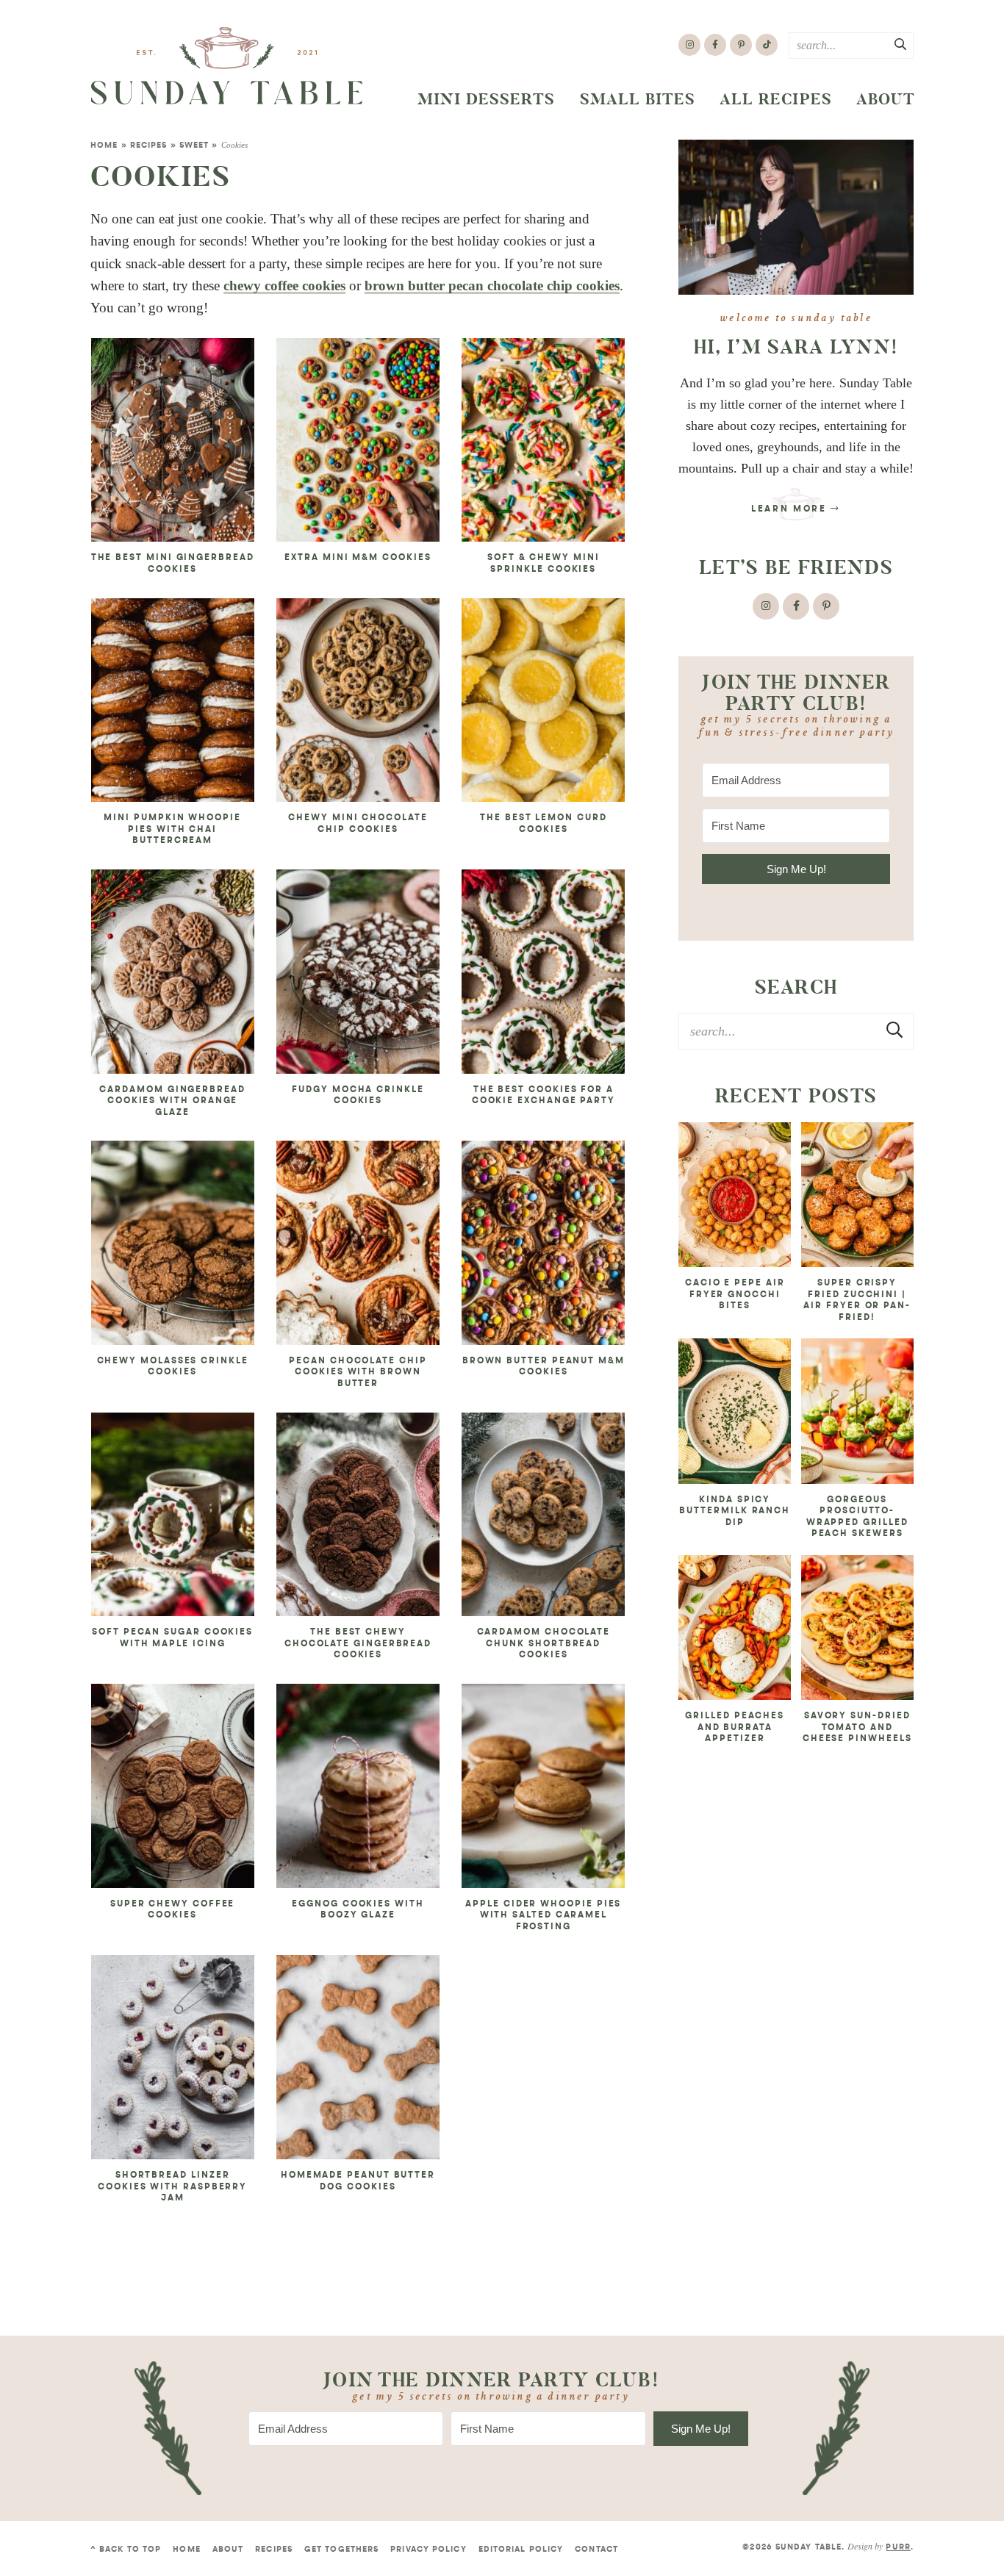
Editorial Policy (521, 2550)
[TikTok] (767, 45)
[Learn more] (796, 217)
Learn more (791, 509)
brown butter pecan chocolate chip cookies (492, 286)
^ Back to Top (126, 2550)
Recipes (149, 146)
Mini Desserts (487, 99)
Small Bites (638, 99)
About (886, 99)
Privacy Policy (428, 2550)
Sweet (194, 146)
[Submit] (901, 45)
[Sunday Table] (227, 66)
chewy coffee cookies (284, 286)
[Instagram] (689, 45)
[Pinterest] (741, 45)
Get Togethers (341, 2550)
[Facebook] (715, 45)
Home (104, 146)
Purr (898, 2548)
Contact (596, 2550)
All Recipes (776, 99)
